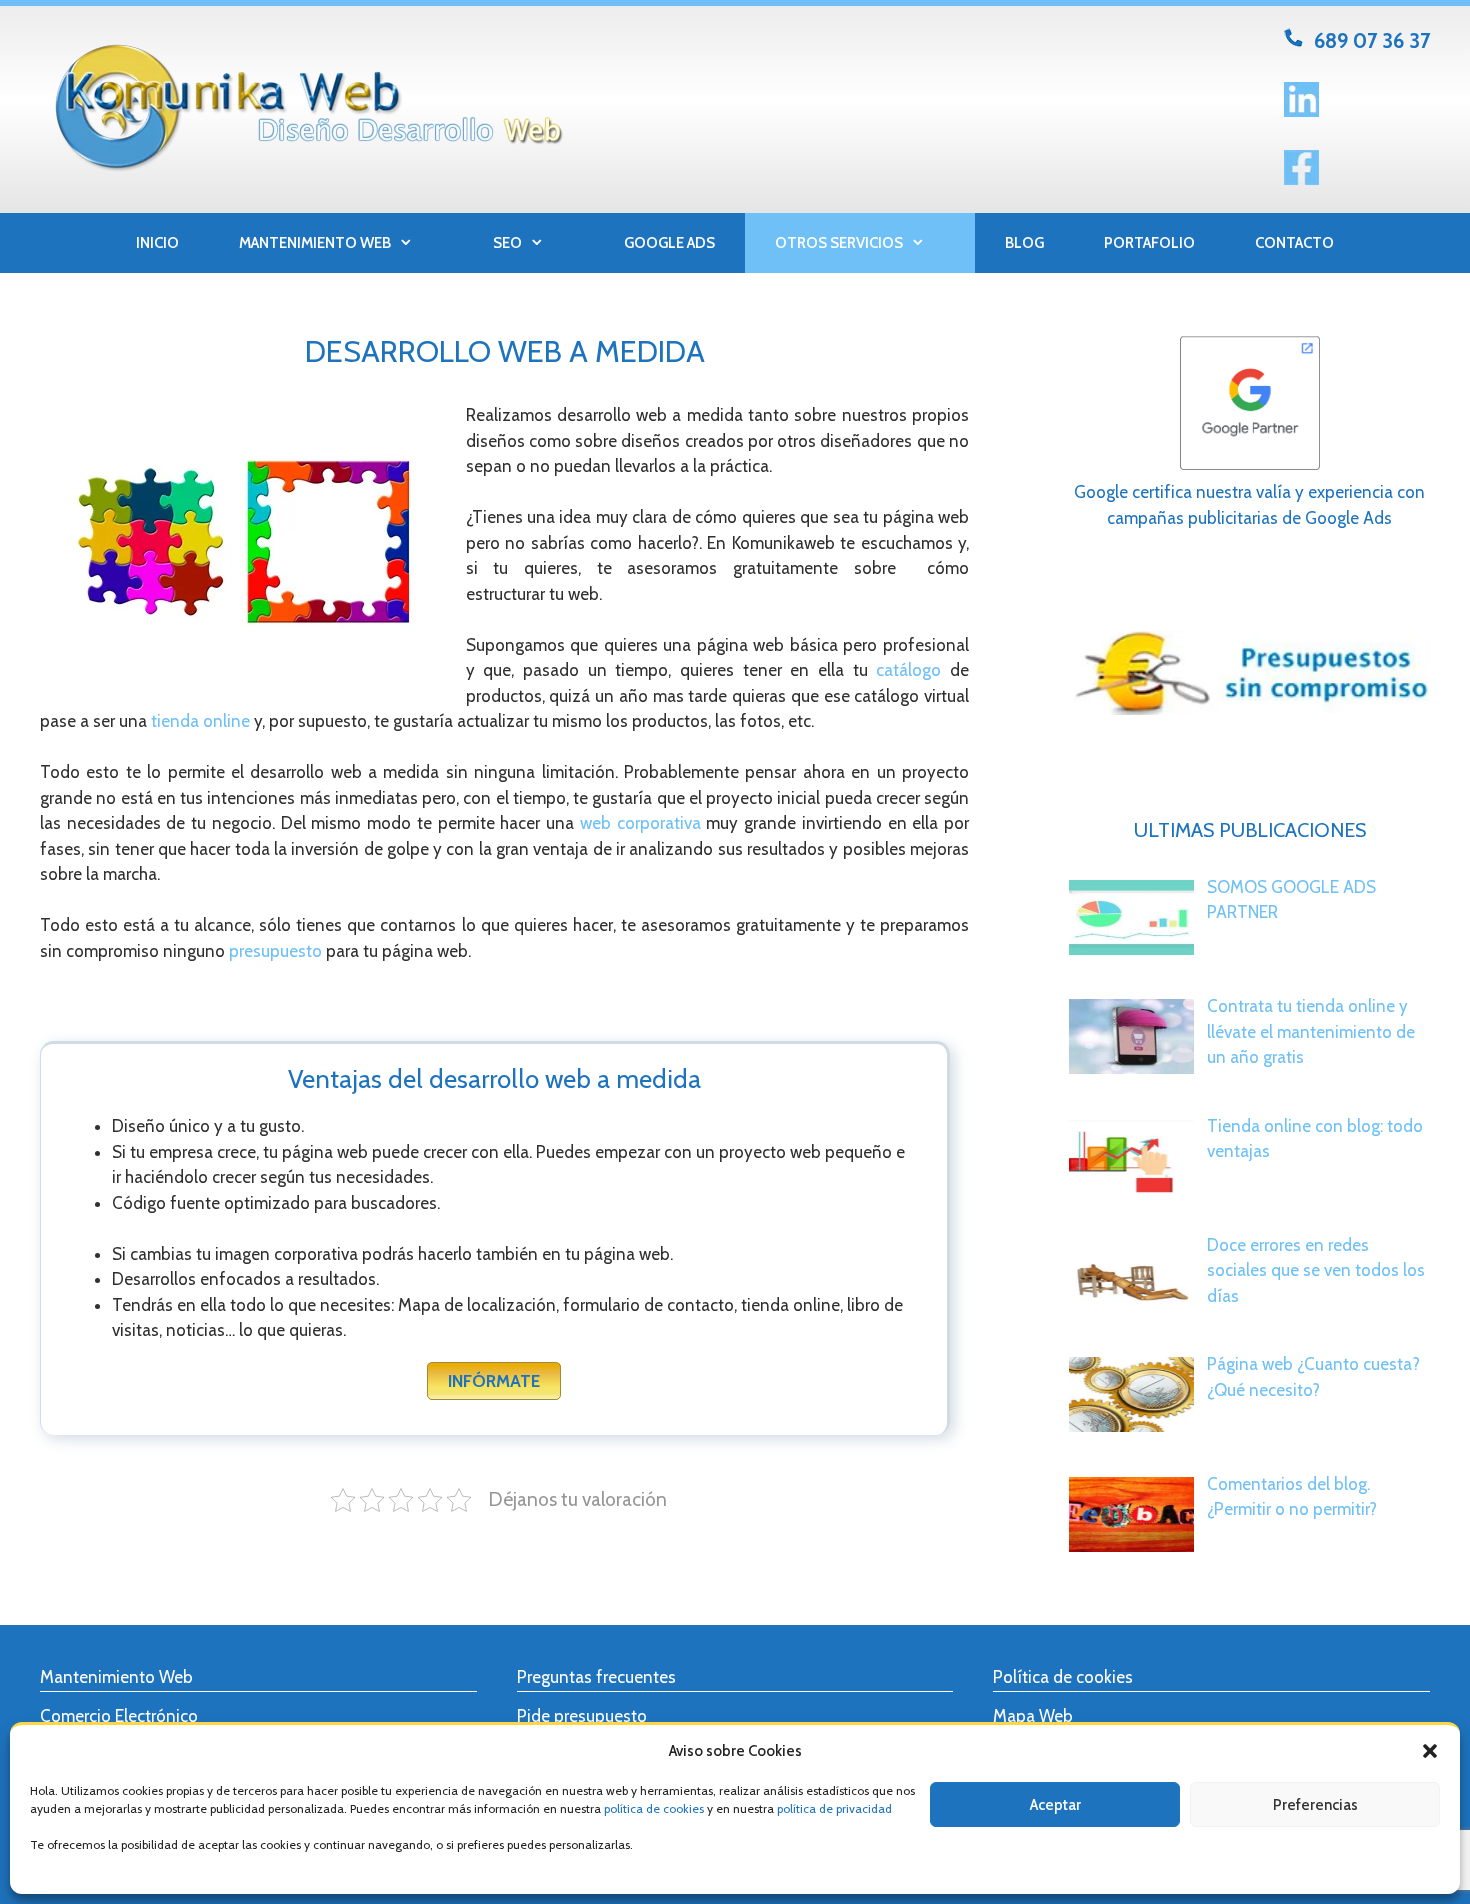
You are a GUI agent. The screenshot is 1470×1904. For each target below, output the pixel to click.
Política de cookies (1063, 1677)
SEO (507, 243)
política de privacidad (834, 1808)
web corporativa (640, 823)
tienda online (200, 721)
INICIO (157, 243)
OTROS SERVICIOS (839, 243)
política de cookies (654, 1808)
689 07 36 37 (1372, 40)
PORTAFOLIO (1149, 243)
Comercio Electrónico (119, 1716)
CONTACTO (1294, 243)
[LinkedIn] (1301, 111)
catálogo (908, 670)
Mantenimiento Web (116, 1677)
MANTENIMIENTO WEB (315, 243)
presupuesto (275, 951)
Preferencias (1315, 1805)
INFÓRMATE (494, 1381)
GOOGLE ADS (669, 243)
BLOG (1024, 243)
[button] (1430, 1751)
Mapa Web (1033, 1716)
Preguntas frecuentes (596, 1677)
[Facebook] (1301, 179)
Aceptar (1055, 1805)
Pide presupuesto (582, 1716)
